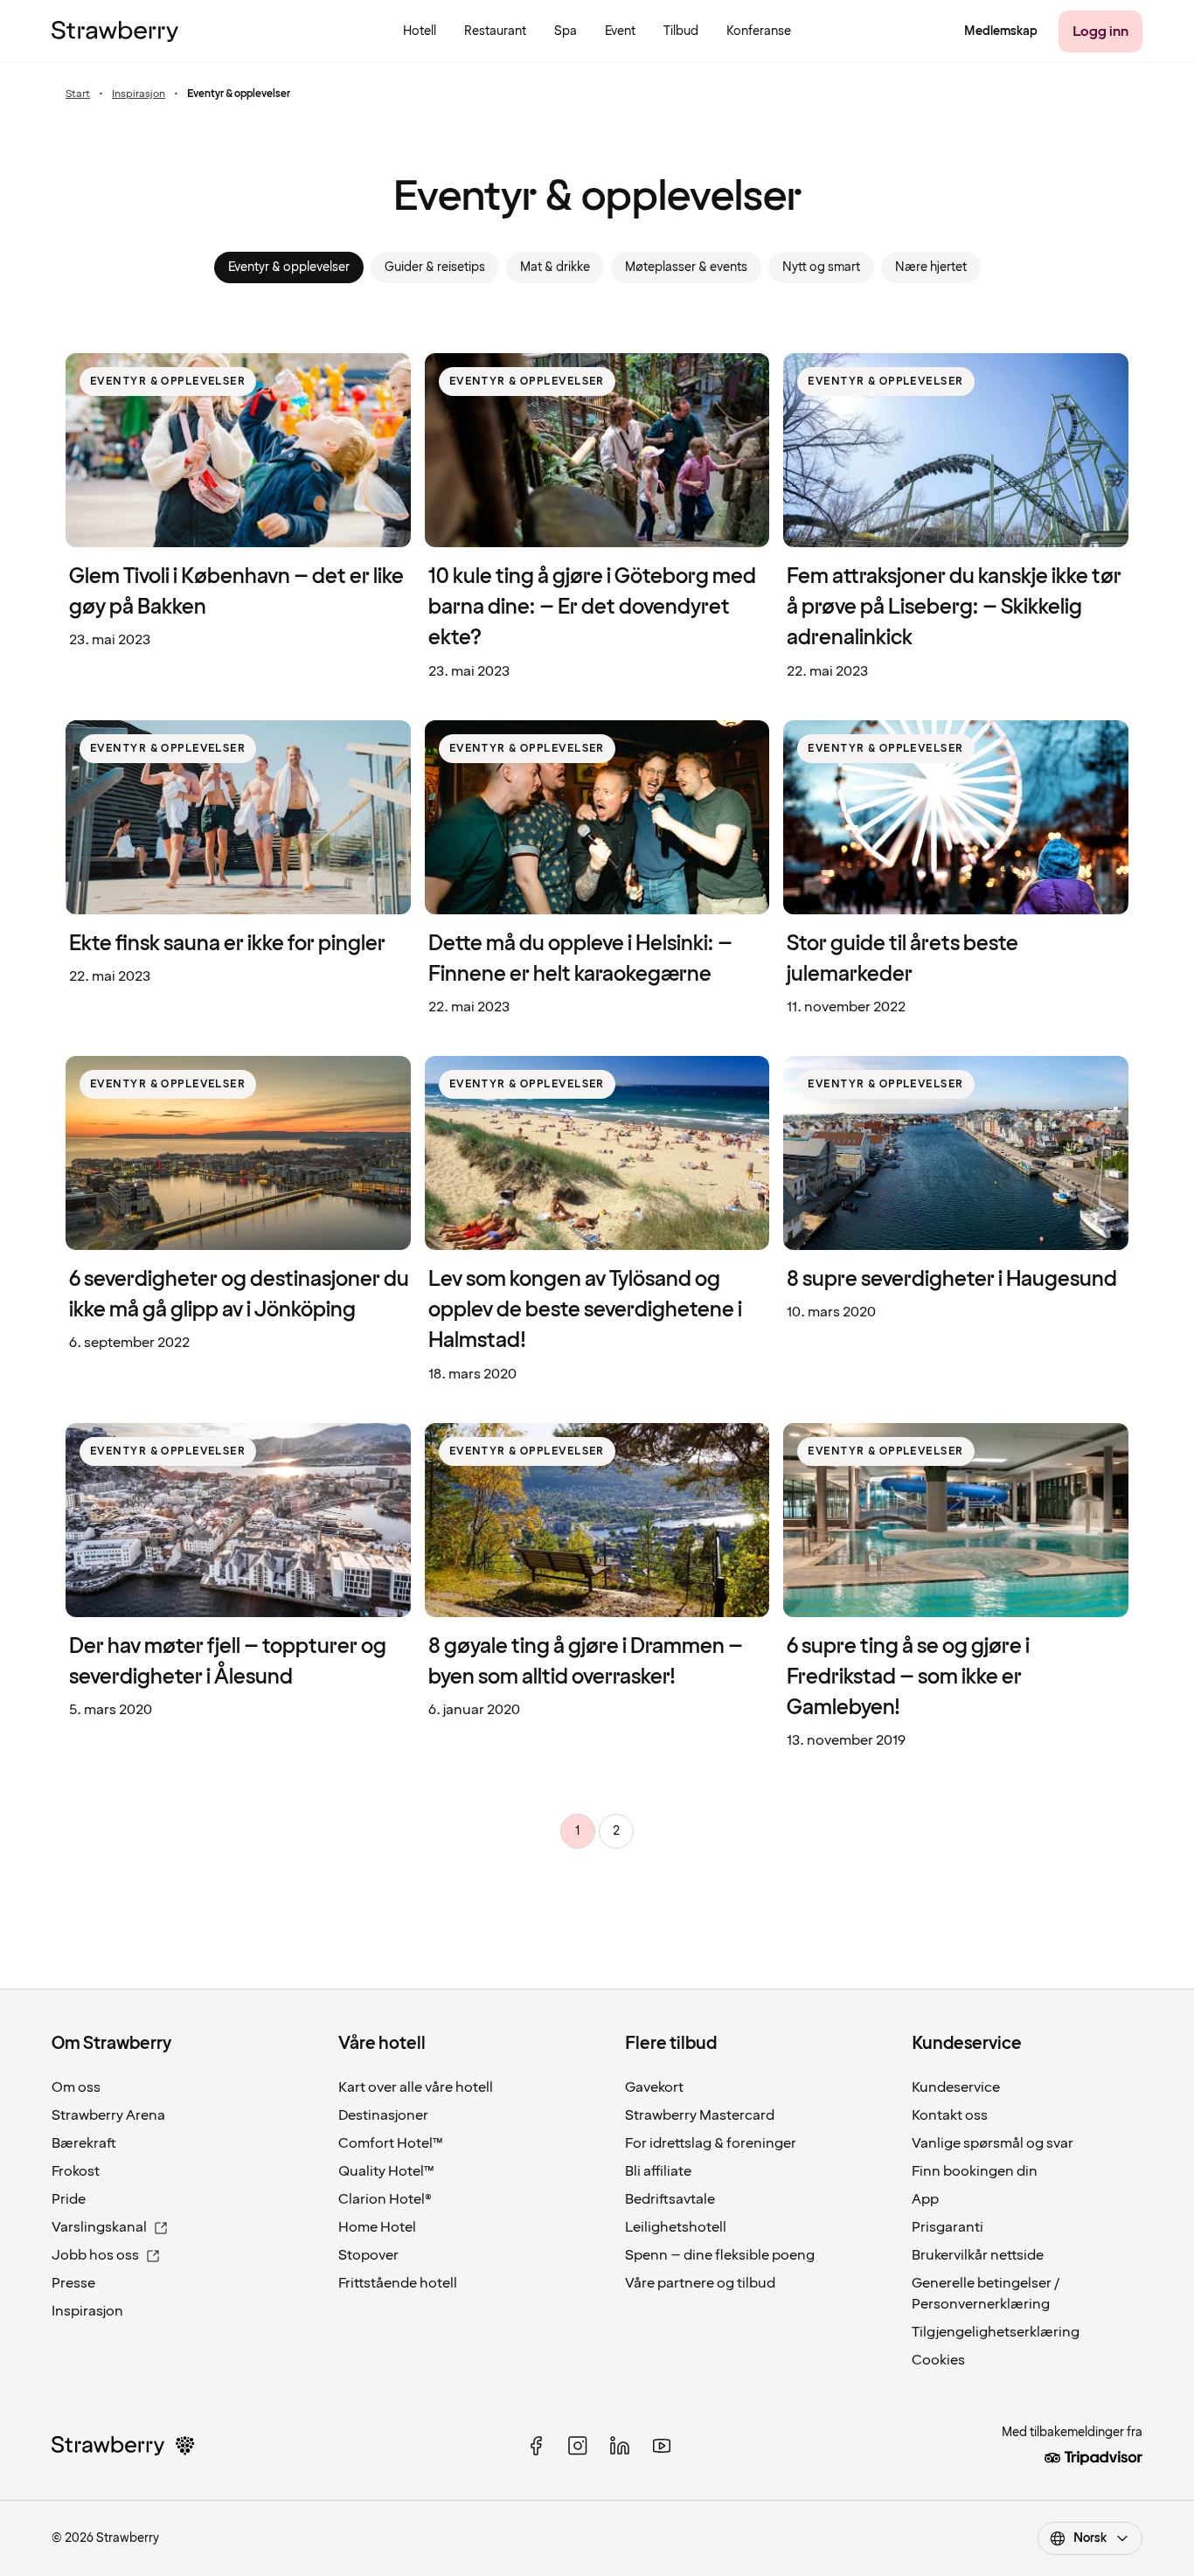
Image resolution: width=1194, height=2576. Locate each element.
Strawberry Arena (108, 2115)
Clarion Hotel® (385, 2199)
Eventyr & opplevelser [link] (289, 267)
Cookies (938, 2360)
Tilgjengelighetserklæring (996, 2332)
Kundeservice (956, 2087)
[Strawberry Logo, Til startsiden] (115, 31)
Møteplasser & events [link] (686, 267)
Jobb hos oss (95, 2255)
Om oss (76, 2087)
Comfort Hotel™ (391, 2143)
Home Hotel (377, 2227)
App (925, 2199)
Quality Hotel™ (386, 2171)
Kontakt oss (950, 2115)
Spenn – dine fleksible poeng (720, 2255)
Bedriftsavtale (670, 2199)
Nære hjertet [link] (931, 267)
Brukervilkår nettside (978, 2255)
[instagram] (578, 2446)
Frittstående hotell (398, 2283)
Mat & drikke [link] (555, 267)
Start (78, 94)
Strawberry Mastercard (700, 2115)
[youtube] (662, 2446)
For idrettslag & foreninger (711, 2143)
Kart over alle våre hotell (416, 2087)
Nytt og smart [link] (821, 267)
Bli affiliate (658, 2171)
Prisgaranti (948, 2227)
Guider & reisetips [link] (435, 267)
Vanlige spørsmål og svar (993, 2143)
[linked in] (620, 2446)
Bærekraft (84, 2143)
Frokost (76, 2171)
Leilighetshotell (676, 2227)
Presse (73, 2283)
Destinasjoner (383, 2115)
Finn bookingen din (975, 2171)
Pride (69, 2199)
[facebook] (536, 2446)
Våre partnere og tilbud (700, 2283)
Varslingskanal (99, 2227)
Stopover (368, 2255)
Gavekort (654, 2087)
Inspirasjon (139, 94)
